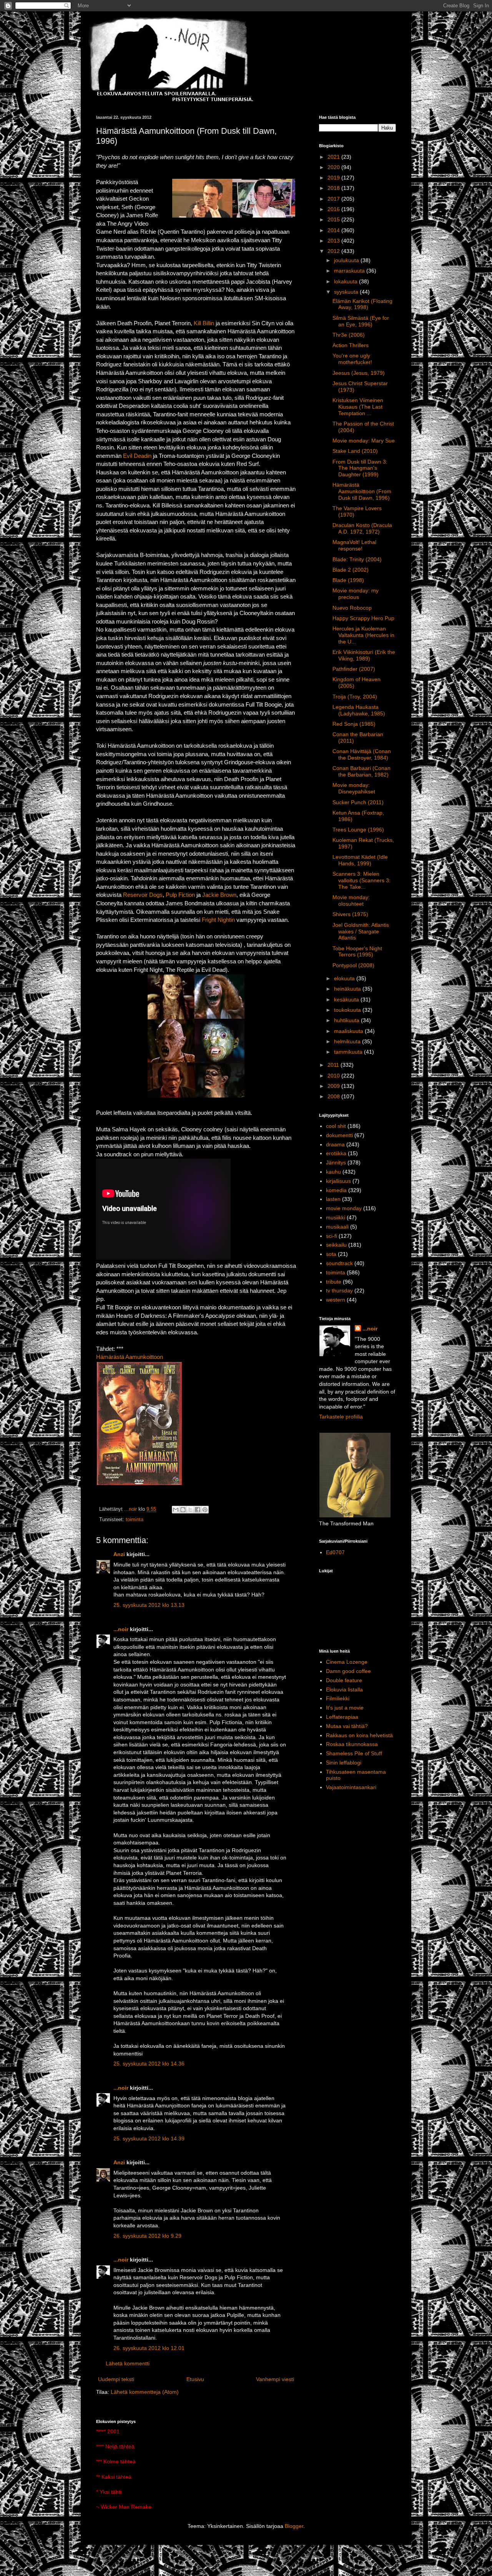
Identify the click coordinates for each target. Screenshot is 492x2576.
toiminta (135, 1520)
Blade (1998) (348, 580)
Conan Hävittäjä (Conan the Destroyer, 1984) (362, 754)
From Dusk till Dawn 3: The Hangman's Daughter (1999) (360, 468)
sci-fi (332, 1236)
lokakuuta (347, 281)
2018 (334, 188)
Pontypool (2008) (353, 965)
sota (331, 1254)
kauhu (333, 1172)
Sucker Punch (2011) (358, 802)
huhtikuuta (347, 1020)
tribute (334, 1282)
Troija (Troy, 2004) (355, 697)
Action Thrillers (351, 345)
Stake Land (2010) (355, 451)
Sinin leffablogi (344, 1763)
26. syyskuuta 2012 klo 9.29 (147, 2236)
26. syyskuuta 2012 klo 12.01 (149, 2348)
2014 (334, 230)
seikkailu (336, 1245)
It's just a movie (345, 1708)
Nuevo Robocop (352, 608)
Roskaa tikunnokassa (352, 1744)
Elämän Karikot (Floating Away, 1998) (362, 304)
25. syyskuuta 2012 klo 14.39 (149, 2139)
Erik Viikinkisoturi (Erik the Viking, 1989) (364, 655)
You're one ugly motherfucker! (352, 359)
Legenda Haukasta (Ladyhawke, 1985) (359, 710)
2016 (334, 209)
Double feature (344, 1680)
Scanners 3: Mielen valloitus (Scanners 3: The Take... (362, 880)
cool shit (336, 1126)
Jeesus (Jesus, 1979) (359, 373)
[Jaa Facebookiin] (198, 1510)
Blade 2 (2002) (351, 570)
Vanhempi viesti (275, 2379)
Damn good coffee (348, 1671)
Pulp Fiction (180, 895)
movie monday (344, 1208)
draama (335, 1144)
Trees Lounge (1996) (358, 830)
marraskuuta (350, 271)
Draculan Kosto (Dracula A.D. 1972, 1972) (362, 528)
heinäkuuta (348, 989)
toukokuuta (348, 1010)
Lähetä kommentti (128, 2363)
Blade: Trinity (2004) (357, 559)
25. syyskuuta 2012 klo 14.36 (149, 2064)
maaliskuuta (349, 1031)
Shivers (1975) (350, 914)
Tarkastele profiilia (341, 1417)
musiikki (336, 1217)
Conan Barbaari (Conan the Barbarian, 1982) (362, 771)
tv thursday (339, 1290)
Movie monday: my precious (356, 594)
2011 (334, 1065)
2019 (334, 178)
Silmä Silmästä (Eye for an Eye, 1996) (361, 321)
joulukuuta (347, 260)
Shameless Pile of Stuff (354, 1753)
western (336, 1300)
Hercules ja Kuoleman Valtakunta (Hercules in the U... (363, 635)
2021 (334, 157)
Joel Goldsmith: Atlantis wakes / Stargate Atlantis (361, 931)
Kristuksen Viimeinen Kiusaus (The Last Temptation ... (358, 407)
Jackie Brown (219, 895)
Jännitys (336, 1162)
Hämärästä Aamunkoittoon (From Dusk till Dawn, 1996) (362, 491)
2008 (334, 1096)
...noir (121, 1629)
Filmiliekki (338, 1698)
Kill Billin (204, 323)
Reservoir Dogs (143, 895)
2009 (334, 1086)
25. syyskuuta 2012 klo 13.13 (149, 1605)
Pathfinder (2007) (354, 669)
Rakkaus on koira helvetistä (359, 1735)
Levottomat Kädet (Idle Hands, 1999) (360, 860)
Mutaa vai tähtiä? (347, 1726)
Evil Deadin (136, 456)
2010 (334, 1076)
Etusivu (195, 2379)
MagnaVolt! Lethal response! (354, 545)
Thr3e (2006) (349, 335)
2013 (334, 241)
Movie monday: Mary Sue (364, 441)
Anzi (119, 1554)
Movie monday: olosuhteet (351, 901)
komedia (336, 1190)
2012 (334, 251)
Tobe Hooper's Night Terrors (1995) (357, 952)
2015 (334, 220)
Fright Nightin (218, 920)
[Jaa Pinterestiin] (205, 1510)
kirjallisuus (338, 1181)
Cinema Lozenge (347, 1662)
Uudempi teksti (116, 2379)
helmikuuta (348, 1041)
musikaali (337, 1227)
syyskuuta (347, 292)
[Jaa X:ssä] (190, 1510)
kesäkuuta (347, 999)
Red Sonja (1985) (354, 724)
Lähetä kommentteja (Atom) (145, 2392)
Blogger (294, 2526)
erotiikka (336, 1153)
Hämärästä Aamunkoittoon (130, 1357)
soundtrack (339, 1263)
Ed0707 (335, 1552)
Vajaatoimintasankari (351, 1787)
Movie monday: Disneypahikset (354, 788)
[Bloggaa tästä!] (183, 1510)
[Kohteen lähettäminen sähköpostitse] (176, 1510)
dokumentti (339, 1135)
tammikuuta (349, 1052)
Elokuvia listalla (344, 1690)
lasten (333, 1199)
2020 (334, 167)
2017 (334, 199)
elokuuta (345, 978)
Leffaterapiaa (342, 1717)
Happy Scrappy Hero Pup (363, 618)
